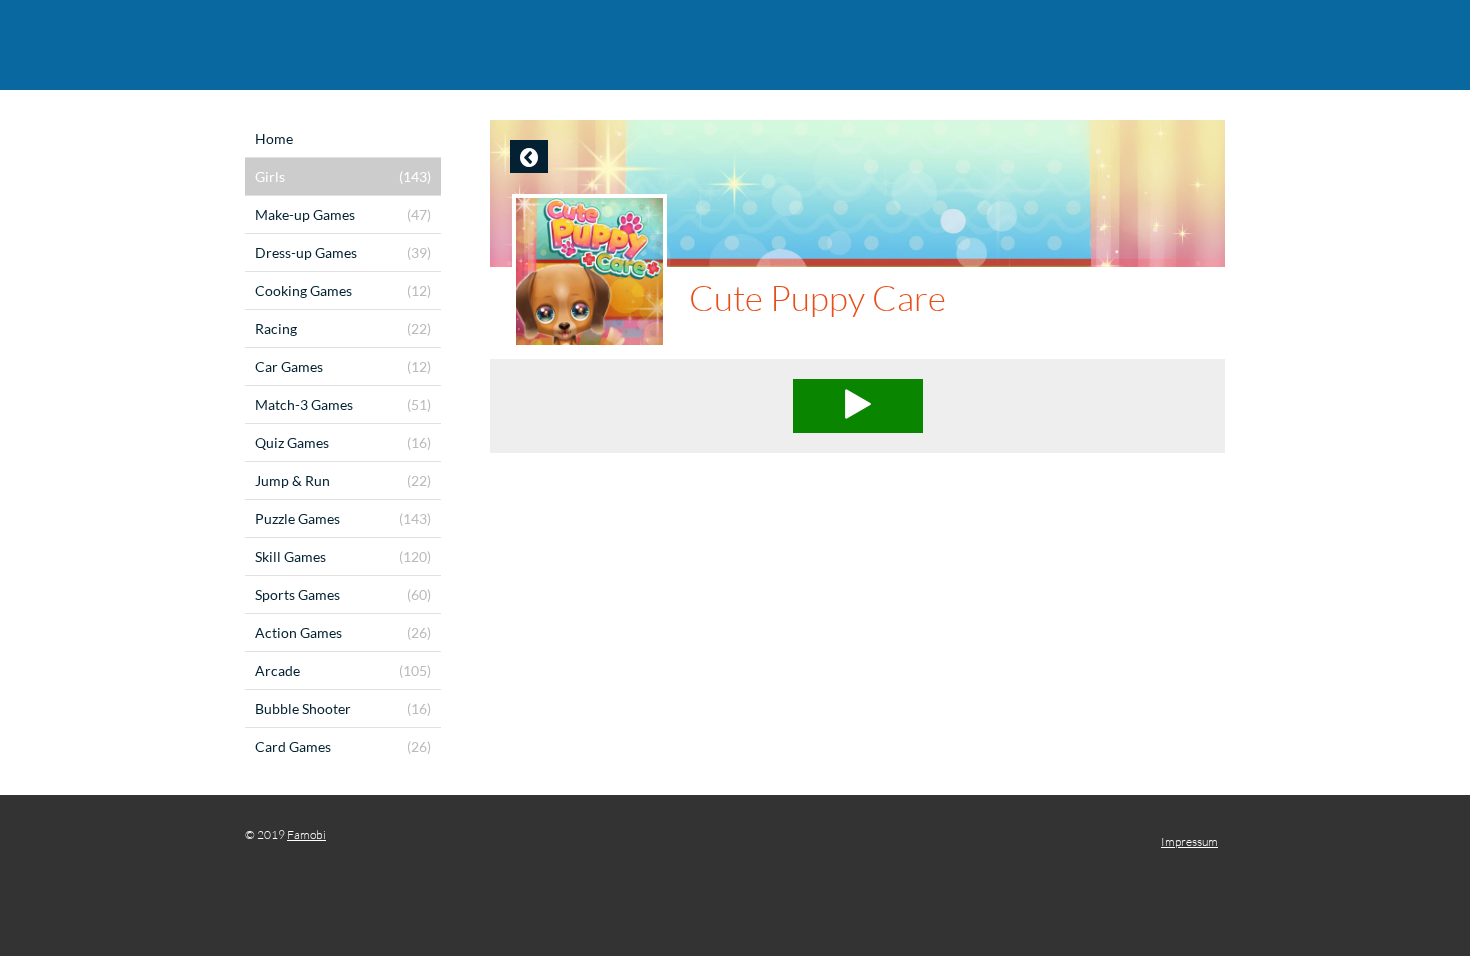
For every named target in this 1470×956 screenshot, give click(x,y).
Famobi (306, 834)
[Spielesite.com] (735, 45)
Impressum (1189, 841)
